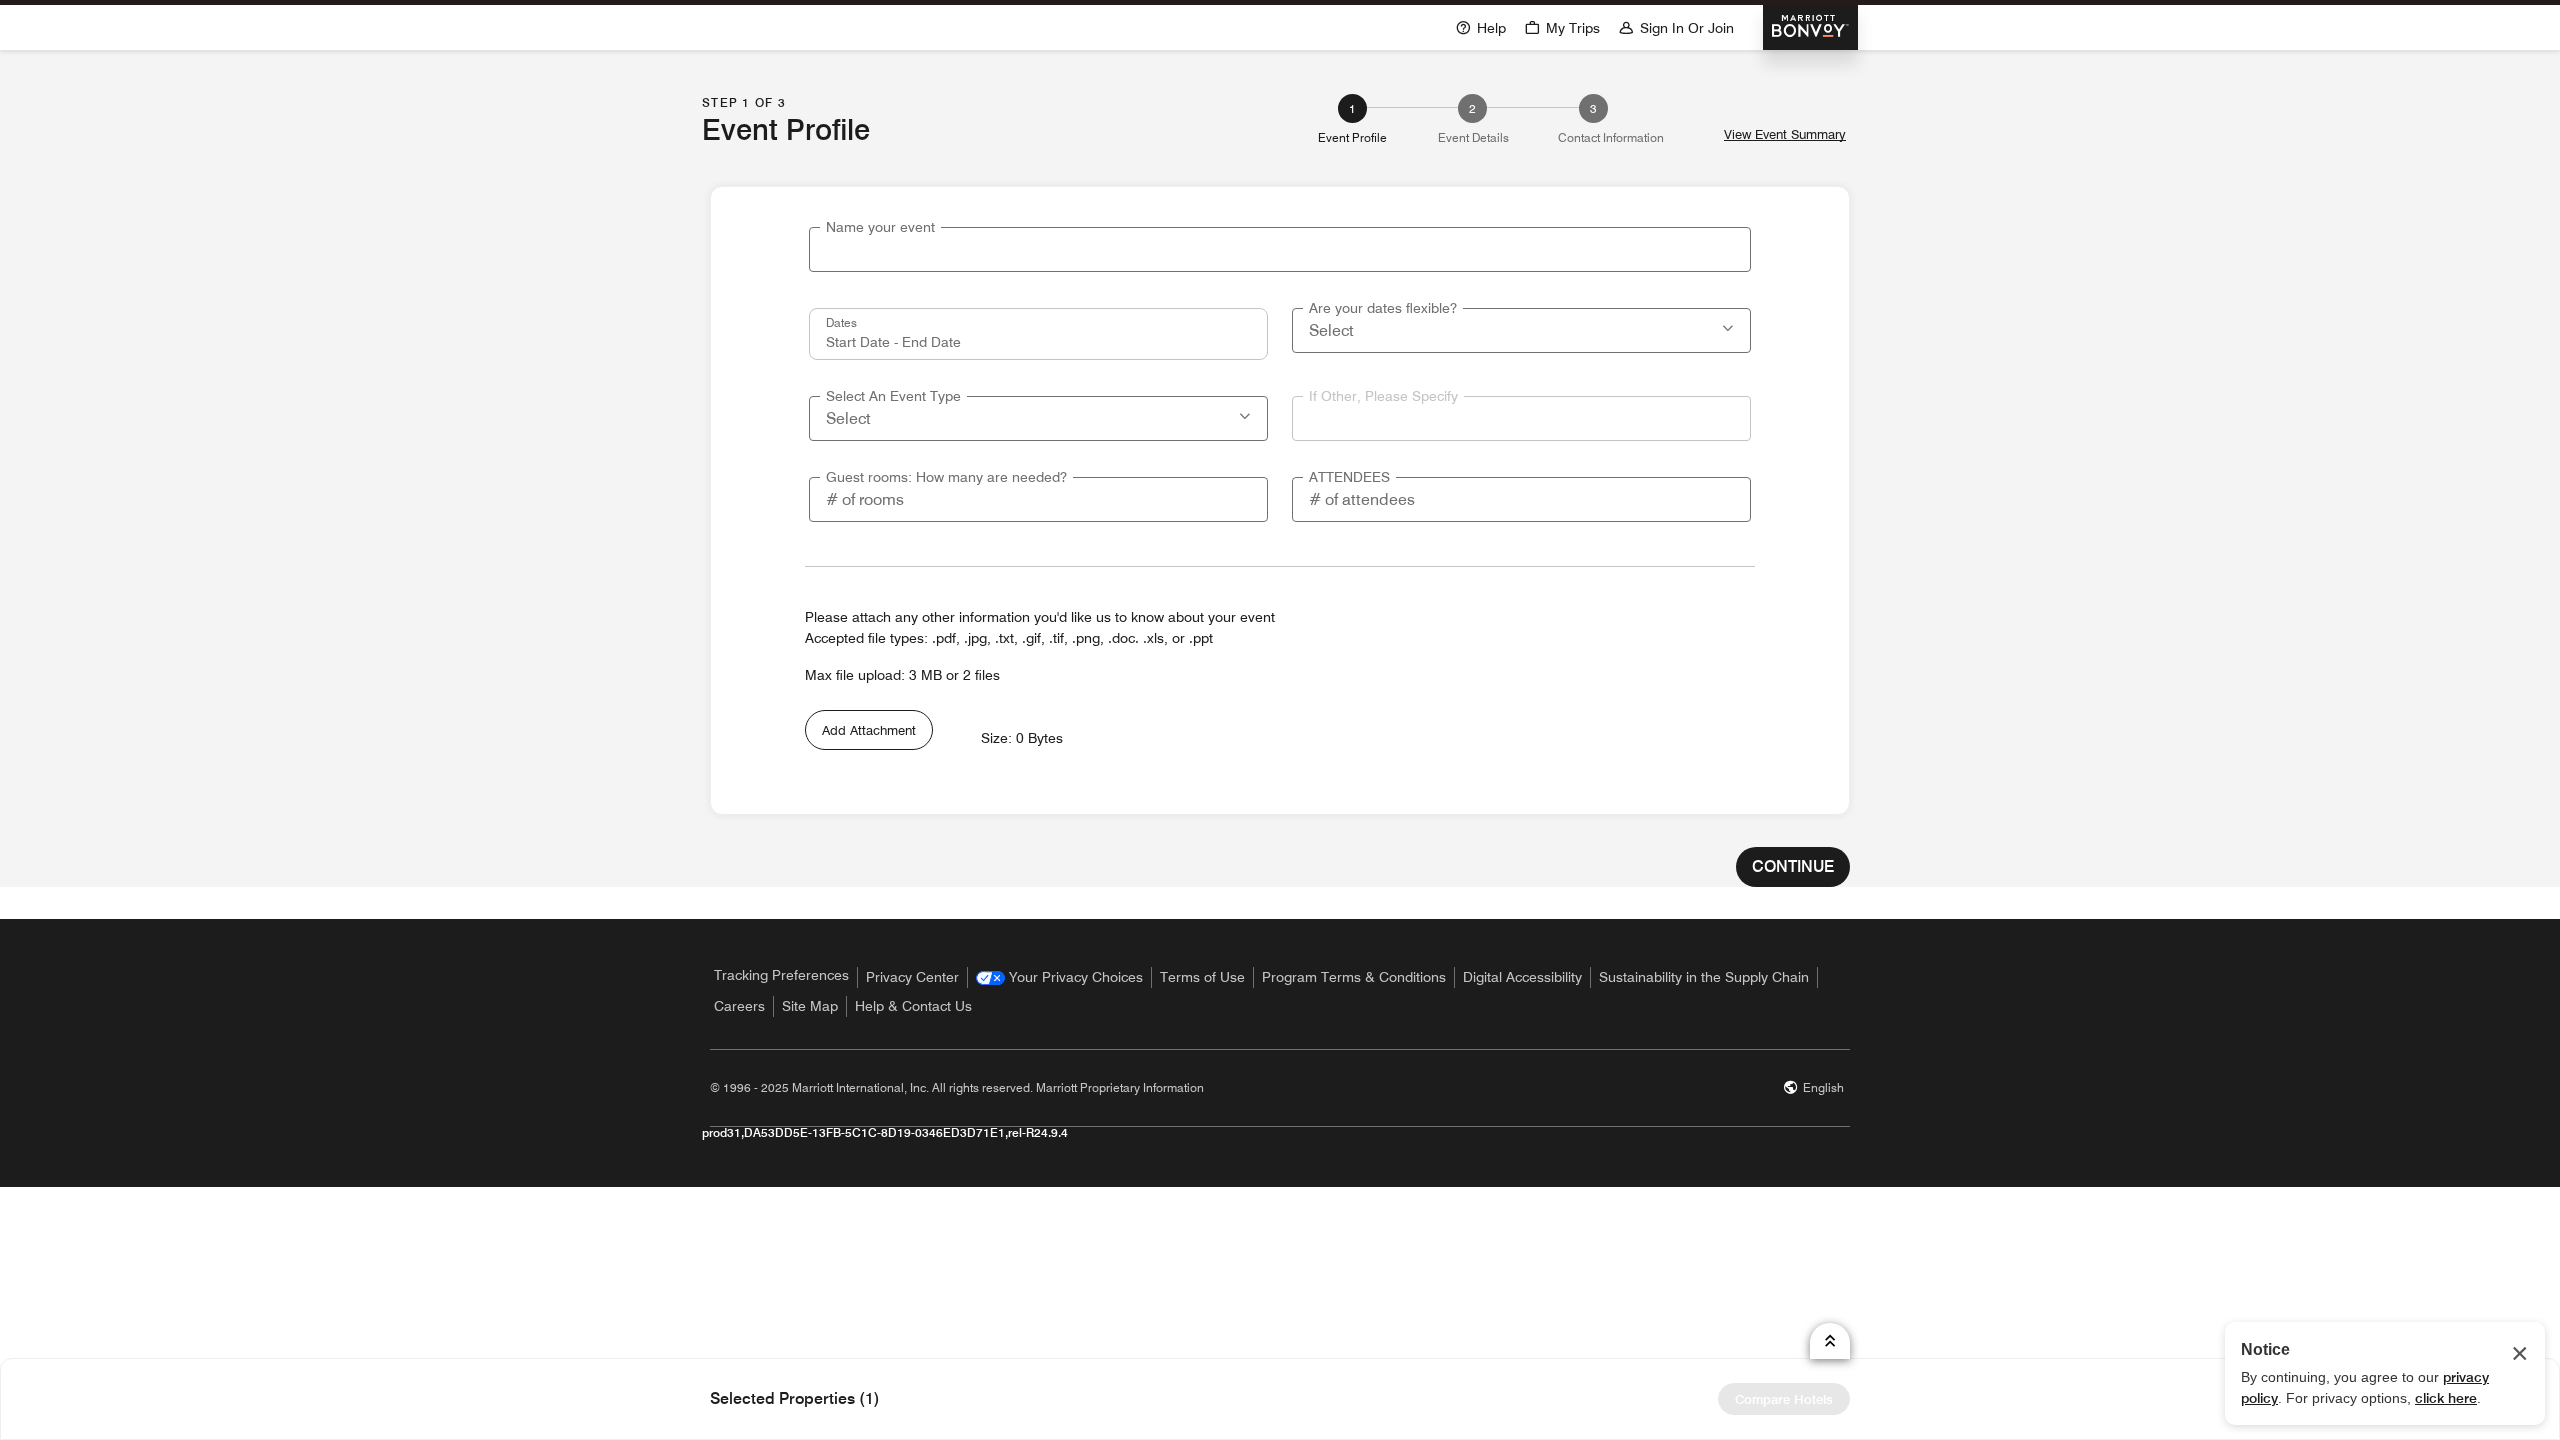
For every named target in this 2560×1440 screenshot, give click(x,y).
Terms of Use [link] (1202, 977)
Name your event (880, 227)
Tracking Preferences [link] (781, 975)
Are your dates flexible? (1383, 308)
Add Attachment (869, 730)
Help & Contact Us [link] (913, 1006)
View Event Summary (1785, 134)
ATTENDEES (1349, 477)
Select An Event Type (893, 396)
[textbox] (1280, 249)
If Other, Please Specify (1383, 396)
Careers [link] (739, 1006)
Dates (841, 322)
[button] (1730, 326)
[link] (1059, 977)
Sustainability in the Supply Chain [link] (1704, 977)
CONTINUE (1793, 866)
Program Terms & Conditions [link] (1354, 977)
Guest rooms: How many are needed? (946, 477)
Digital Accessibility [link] (1522, 977)
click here (2446, 1398)
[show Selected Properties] (1830, 1341)
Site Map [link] (810, 1006)
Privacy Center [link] (912, 977)
